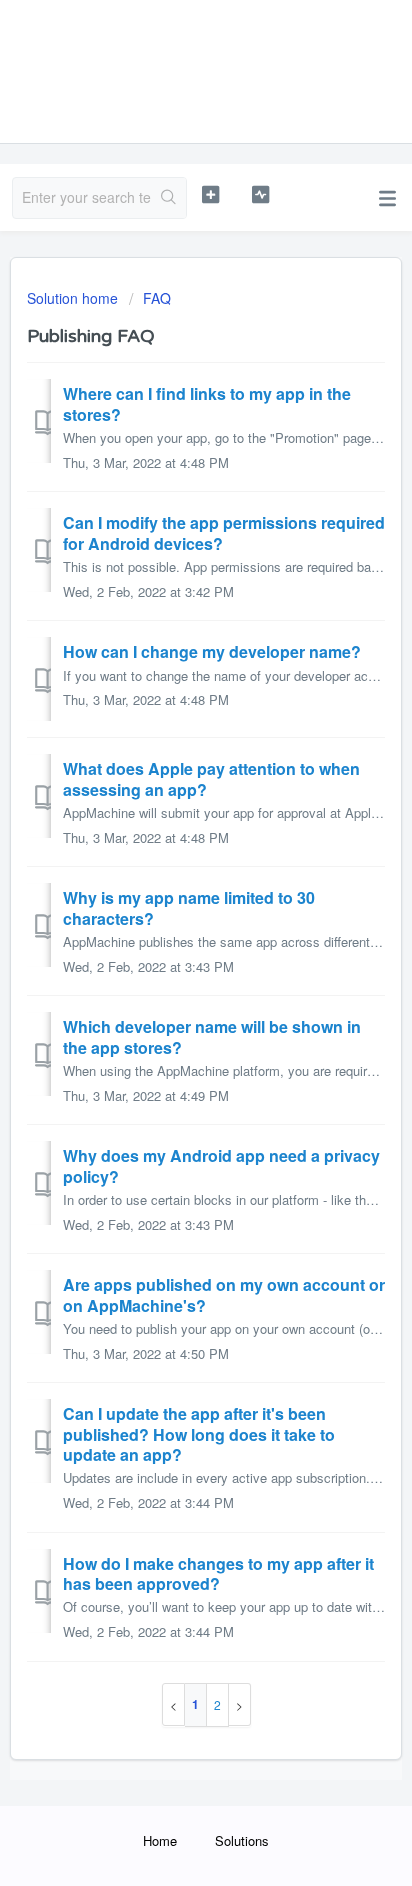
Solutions (242, 1840)
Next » (240, 1704)
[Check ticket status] (261, 195)
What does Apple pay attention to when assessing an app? (211, 778)
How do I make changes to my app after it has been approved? (218, 1573)
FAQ (157, 298)
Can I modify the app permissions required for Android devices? (224, 532)
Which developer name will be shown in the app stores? (212, 1036)
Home (160, 1840)
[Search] (168, 198)
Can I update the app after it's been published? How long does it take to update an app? (199, 1434)
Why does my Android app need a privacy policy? (221, 1165)
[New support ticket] (211, 195)
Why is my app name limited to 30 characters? (189, 907)
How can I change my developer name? (212, 651)
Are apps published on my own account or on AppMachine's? (224, 1294)
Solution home (74, 298)
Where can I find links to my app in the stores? (207, 403)
